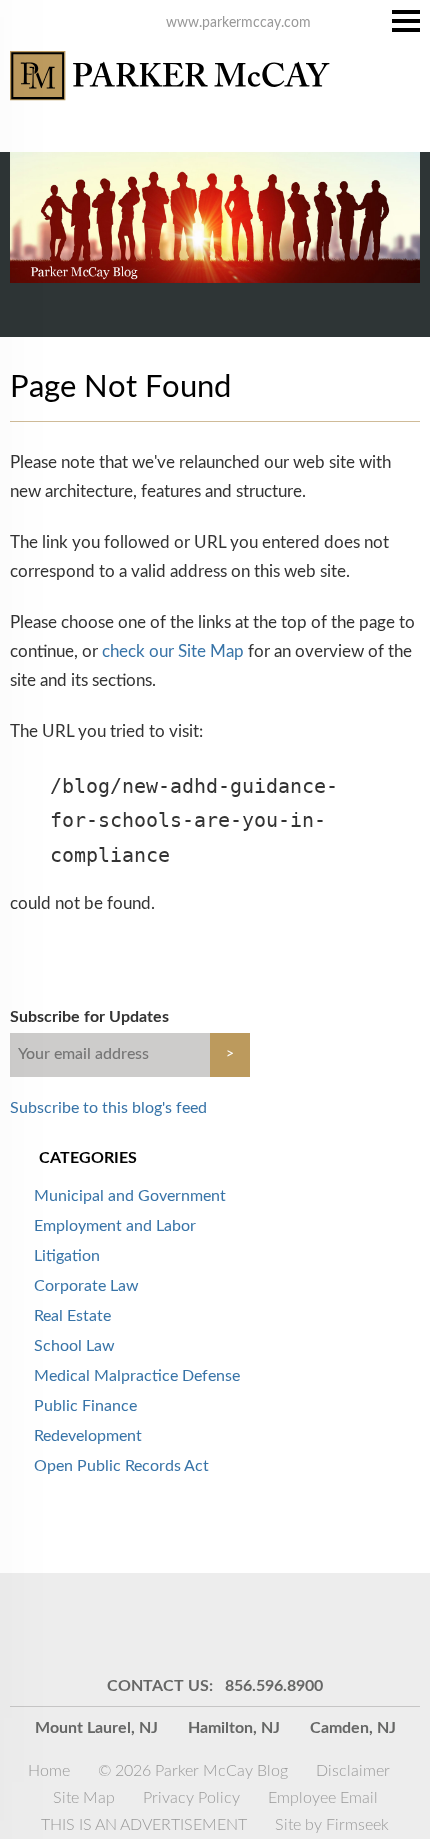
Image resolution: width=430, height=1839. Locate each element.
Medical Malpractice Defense (137, 1376)
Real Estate (72, 1316)
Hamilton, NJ (234, 1728)
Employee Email (323, 1798)
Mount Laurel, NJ (96, 1728)
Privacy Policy (191, 1798)
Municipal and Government (130, 1196)
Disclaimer (353, 1771)
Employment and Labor (115, 1226)
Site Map (84, 1798)
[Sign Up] (90, 1623)
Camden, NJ (353, 1728)
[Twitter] (240, 1623)
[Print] (340, 1623)
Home (49, 1771)
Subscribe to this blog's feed (108, 1108)
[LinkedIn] (190, 1623)
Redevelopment (88, 1436)
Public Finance (85, 1406)
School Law (74, 1346)
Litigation (67, 1256)
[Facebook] (290, 1623)
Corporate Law (86, 1286)
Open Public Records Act (121, 1466)
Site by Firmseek (332, 1825)
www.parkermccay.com (238, 23)
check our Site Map (173, 651)
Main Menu (406, 21)
